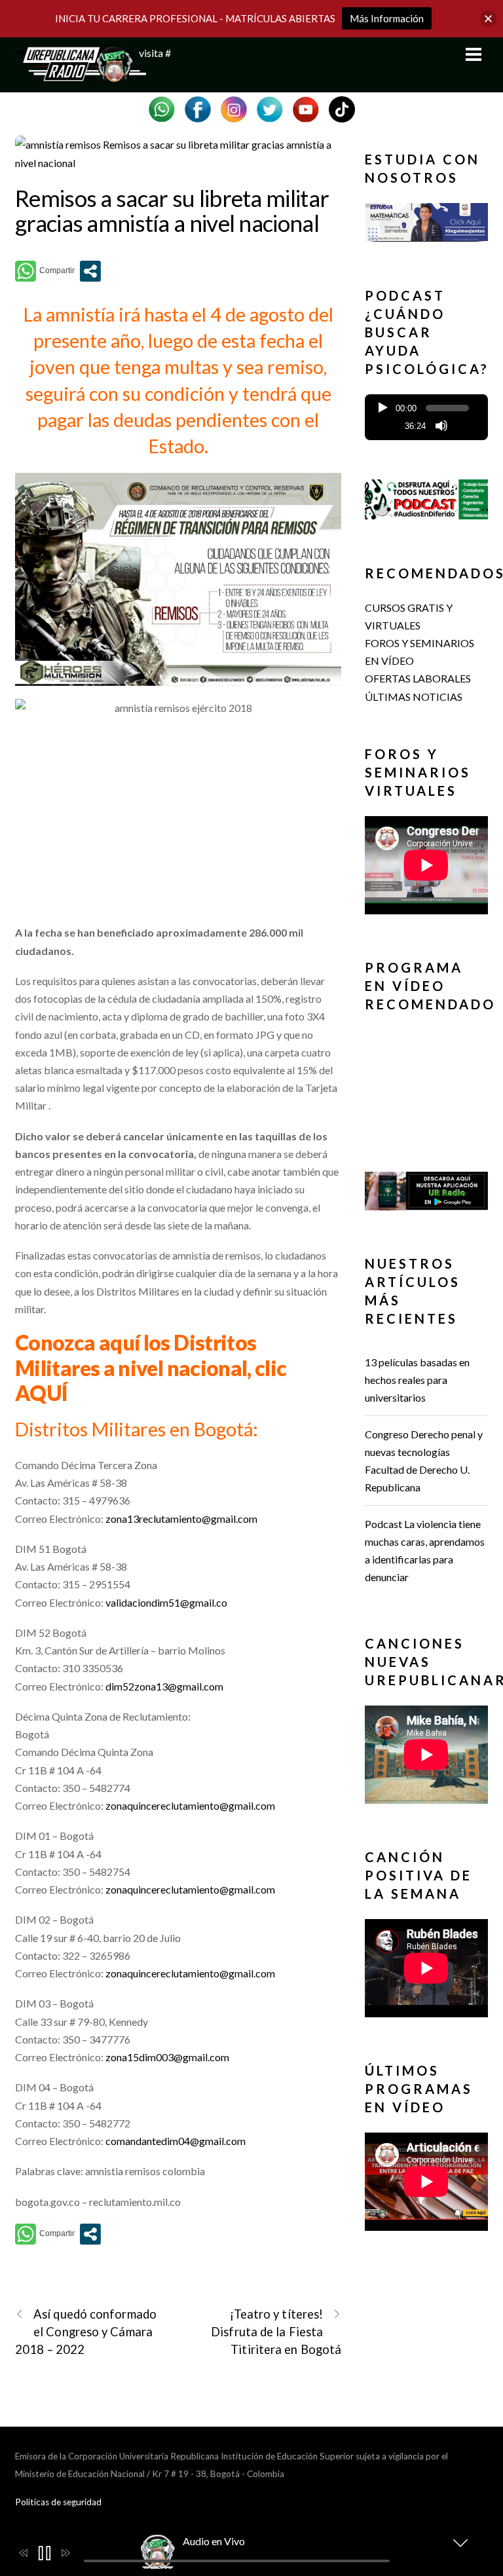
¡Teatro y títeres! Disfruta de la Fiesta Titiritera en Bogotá (276, 2332)
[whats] (162, 108)
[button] (426, 237)
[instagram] (234, 108)
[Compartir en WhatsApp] (45, 271)
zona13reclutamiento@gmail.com (181, 1519)
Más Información (387, 18)
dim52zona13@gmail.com (164, 1686)
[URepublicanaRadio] (81, 75)
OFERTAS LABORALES (418, 678)
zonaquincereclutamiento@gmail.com (190, 1805)
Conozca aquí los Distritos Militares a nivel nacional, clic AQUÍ (151, 1368)
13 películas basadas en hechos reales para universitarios (417, 1380)
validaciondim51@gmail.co (166, 1602)
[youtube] (306, 108)
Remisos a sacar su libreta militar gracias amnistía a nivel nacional (172, 211)
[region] (426, 225)
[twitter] (270, 108)
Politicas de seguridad (58, 2502)
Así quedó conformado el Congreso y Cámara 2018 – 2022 (86, 2332)
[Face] (198, 108)
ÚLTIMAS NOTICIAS (414, 697)
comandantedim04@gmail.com (176, 2141)
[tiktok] (342, 108)
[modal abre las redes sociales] (90, 271)
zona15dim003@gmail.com (167, 2057)
